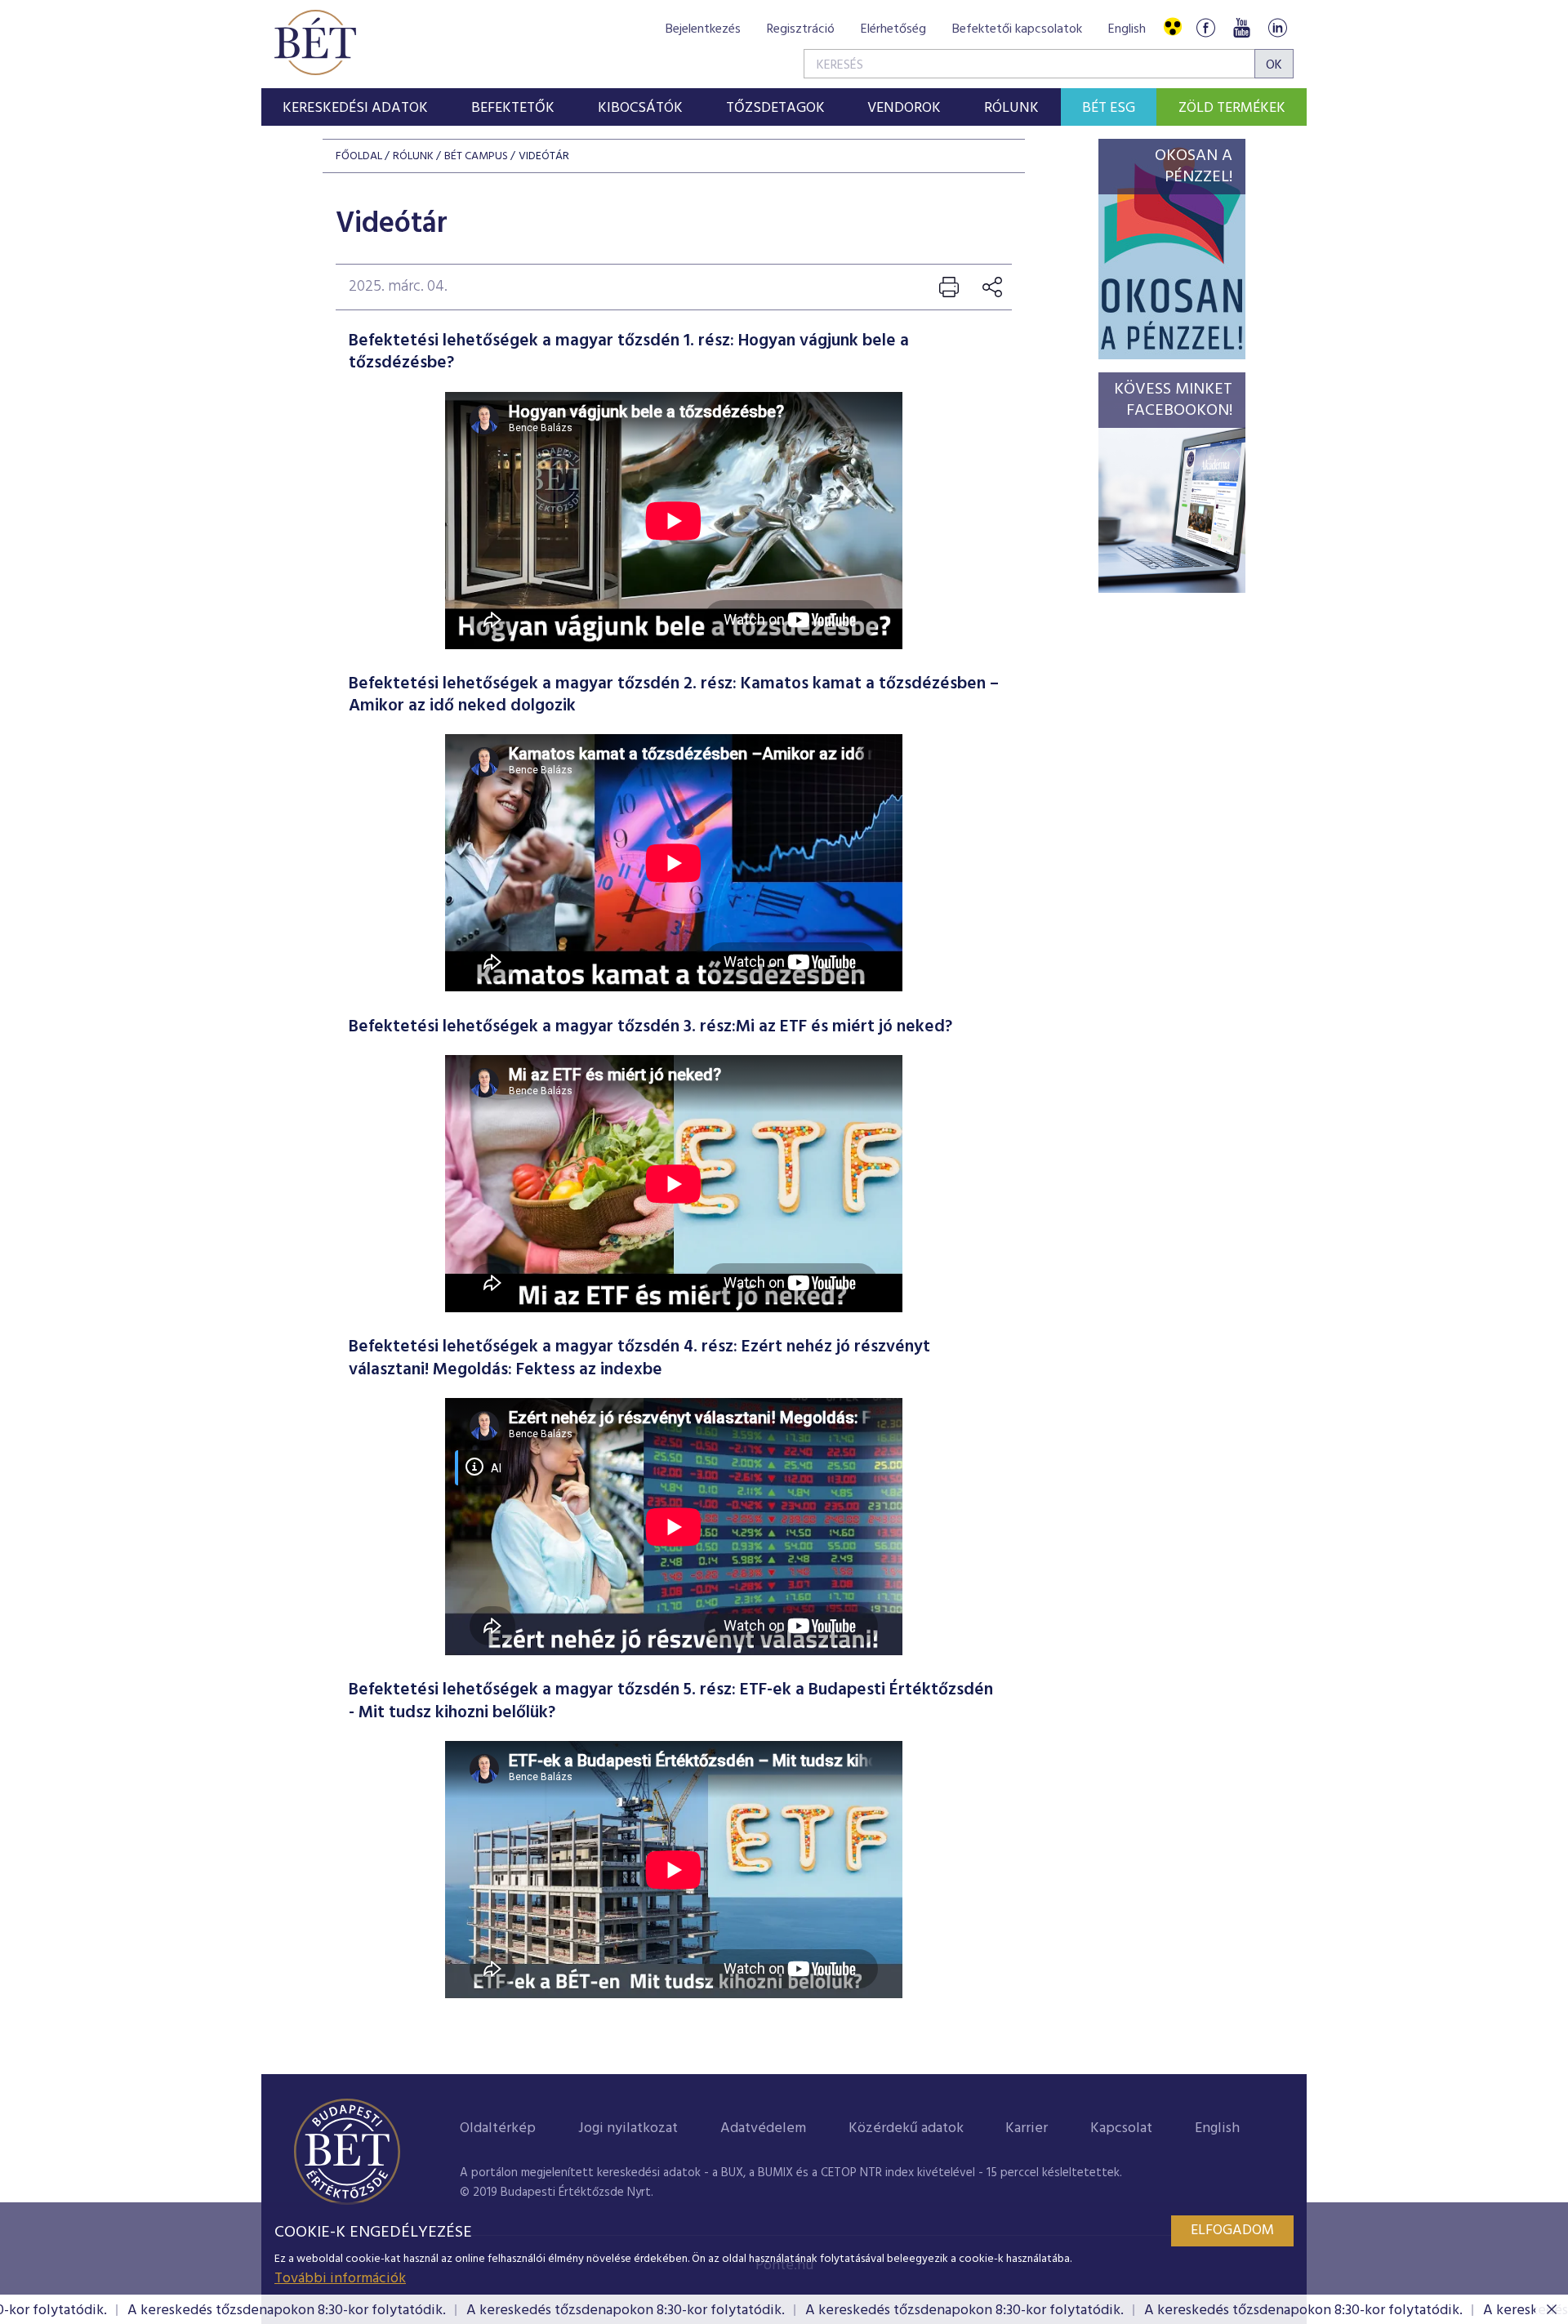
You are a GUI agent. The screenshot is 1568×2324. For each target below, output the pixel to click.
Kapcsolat (1121, 2128)
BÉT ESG (1109, 108)
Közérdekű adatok (906, 2128)
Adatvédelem (763, 2128)
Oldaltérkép (498, 2128)
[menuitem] (356, 107)
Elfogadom (1232, 2231)
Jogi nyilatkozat (628, 2128)
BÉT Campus (476, 156)
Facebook (1205, 27)
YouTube (1241, 27)
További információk (340, 2279)
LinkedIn (1277, 27)
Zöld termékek (1232, 108)
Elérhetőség (893, 29)
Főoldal (359, 156)
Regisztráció (801, 29)
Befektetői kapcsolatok (1017, 29)
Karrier (1027, 2128)
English (1127, 29)
